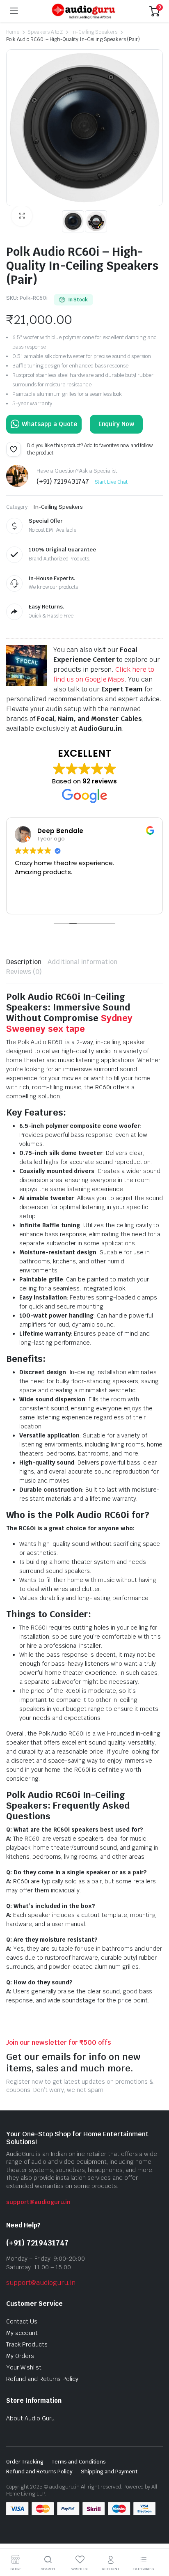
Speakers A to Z (45, 32)
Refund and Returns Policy (42, 2379)
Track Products (27, 2344)
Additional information (82, 962)
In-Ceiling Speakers (94, 32)
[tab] (24, 962)
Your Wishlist (24, 2367)
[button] (22, 216)
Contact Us (22, 2321)
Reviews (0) (24, 972)
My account (22, 2333)
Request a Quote (44, 424)
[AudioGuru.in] (84, 11)
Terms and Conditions (79, 2462)
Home (13, 32)
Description (24, 962)
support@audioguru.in (38, 2202)
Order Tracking (25, 2462)
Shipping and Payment (109, 2472)
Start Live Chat (111, 482)
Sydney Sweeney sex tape (69, 1023)
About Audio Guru (30, 2418)
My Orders (20, 2356)
